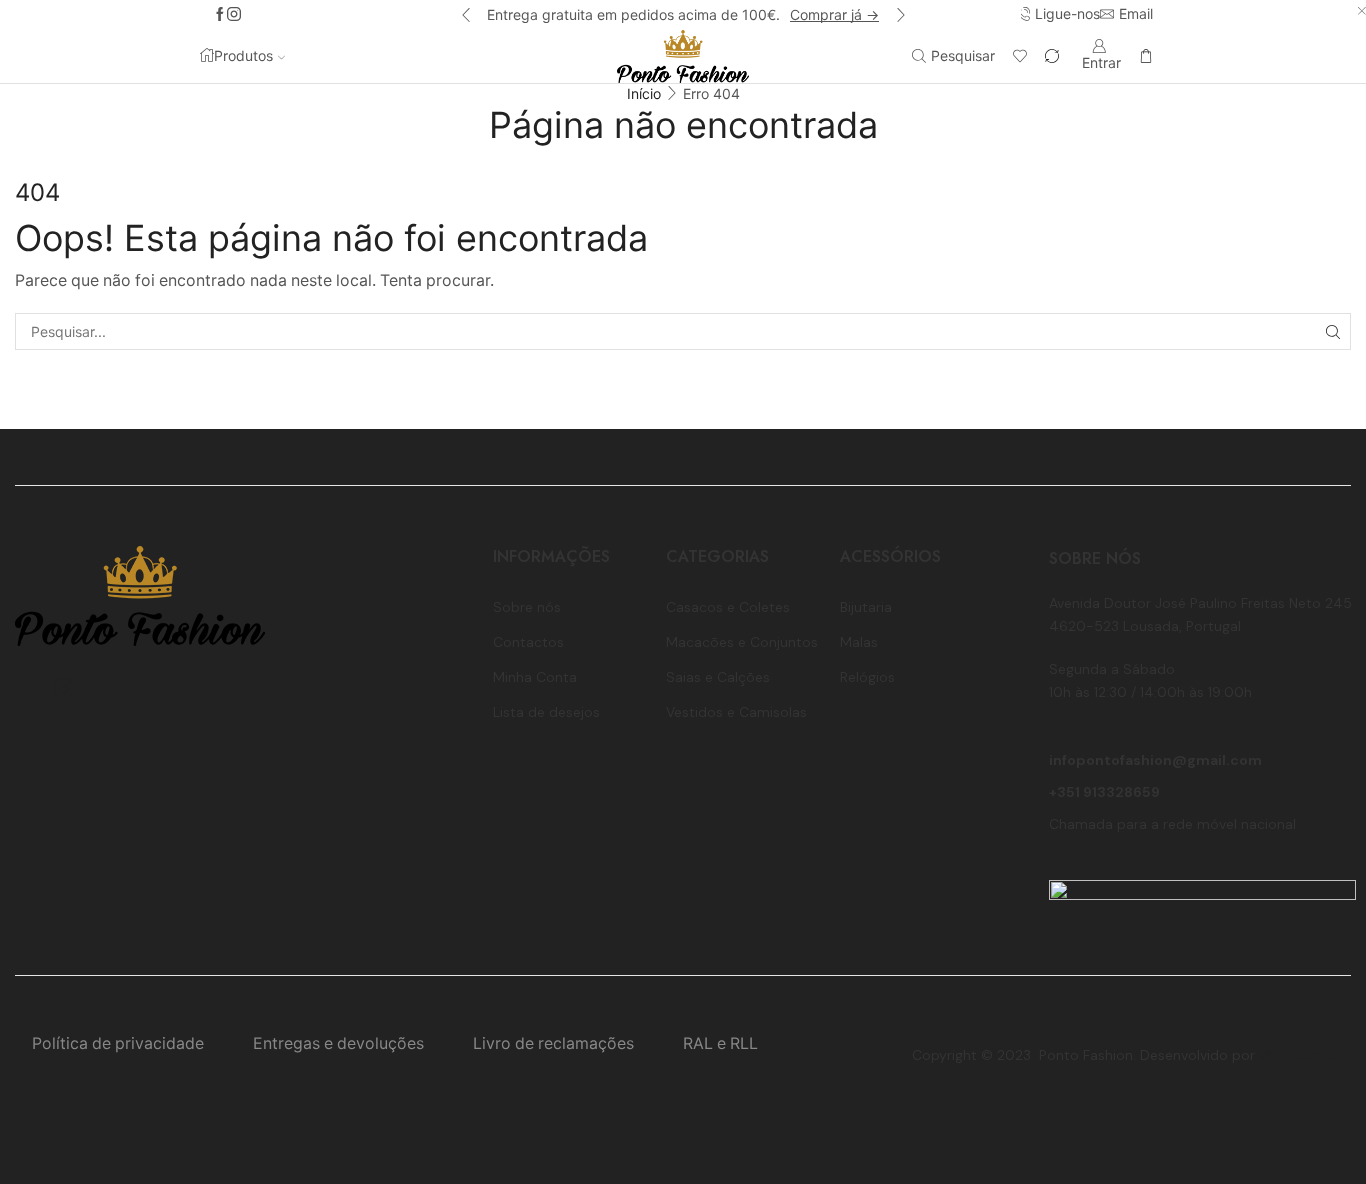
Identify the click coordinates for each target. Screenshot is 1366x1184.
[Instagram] (234, 15)
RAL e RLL (720, 1043)
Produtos (243, 55)
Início (644, 93)
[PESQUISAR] (1332, 331)
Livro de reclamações (553, 1043)
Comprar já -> (834, 14)
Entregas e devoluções (338, 1043)
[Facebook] (220, 15)
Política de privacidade (118, 1043)
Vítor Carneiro (1305, 1055)
